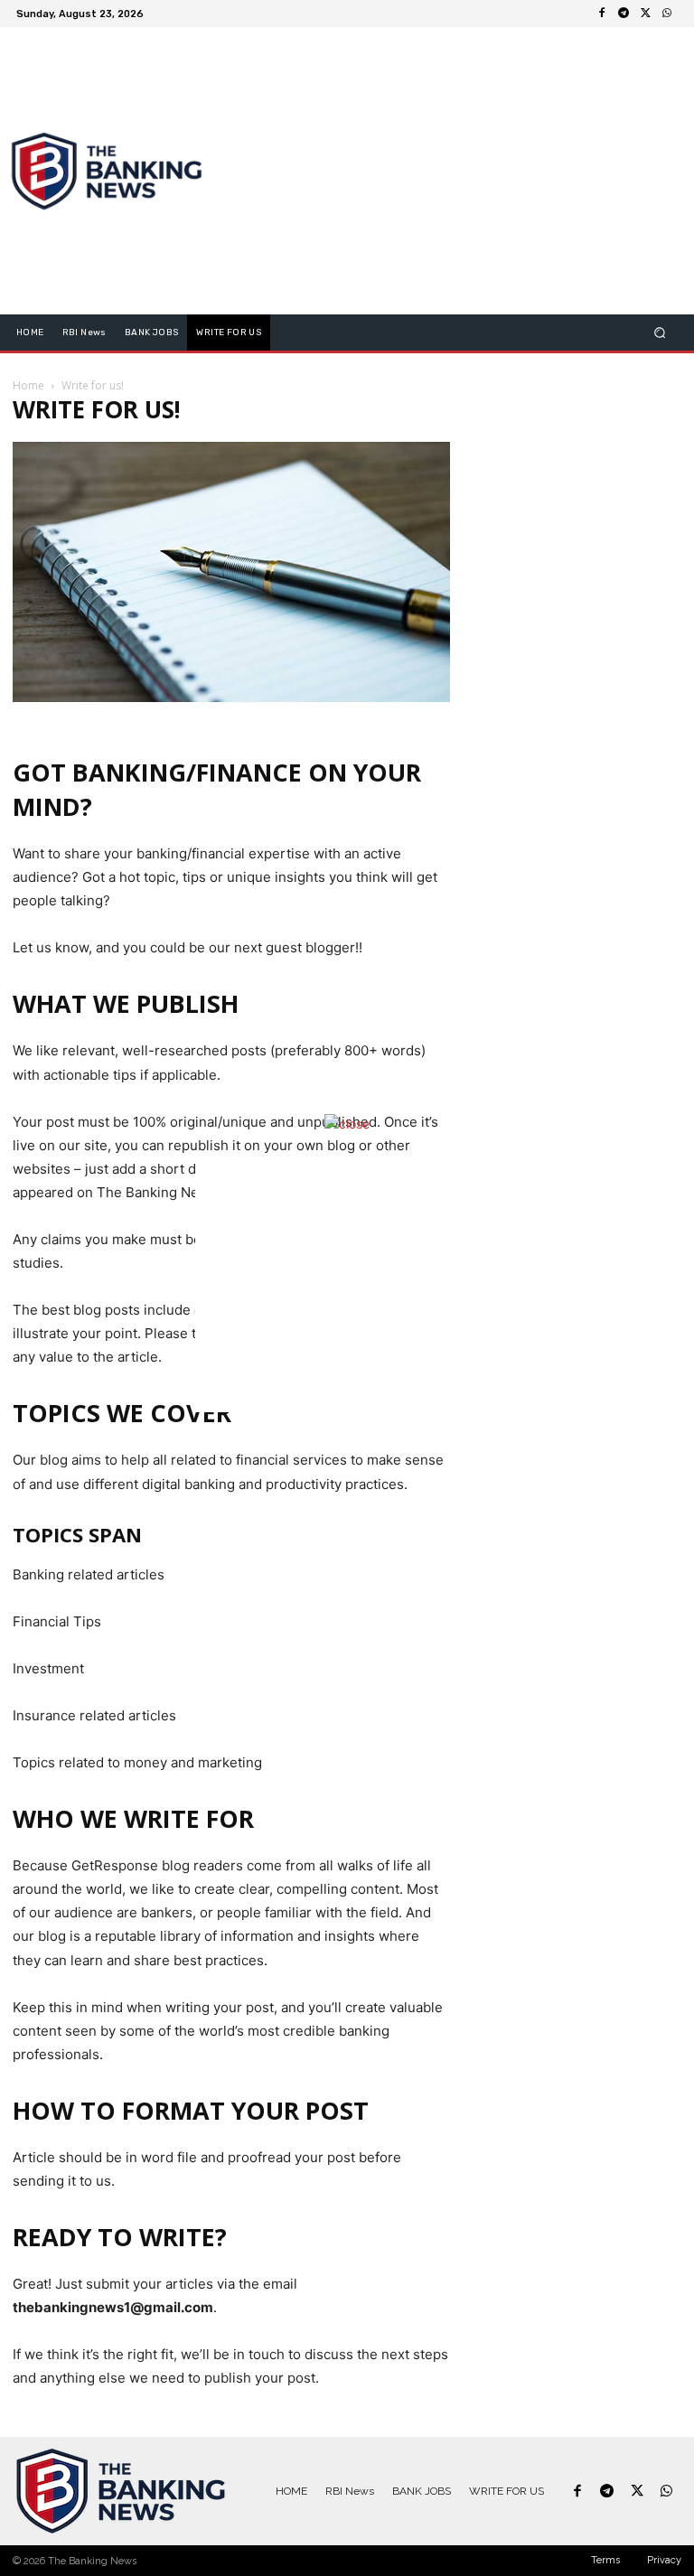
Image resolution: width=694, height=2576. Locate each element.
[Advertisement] (347, 1286)
